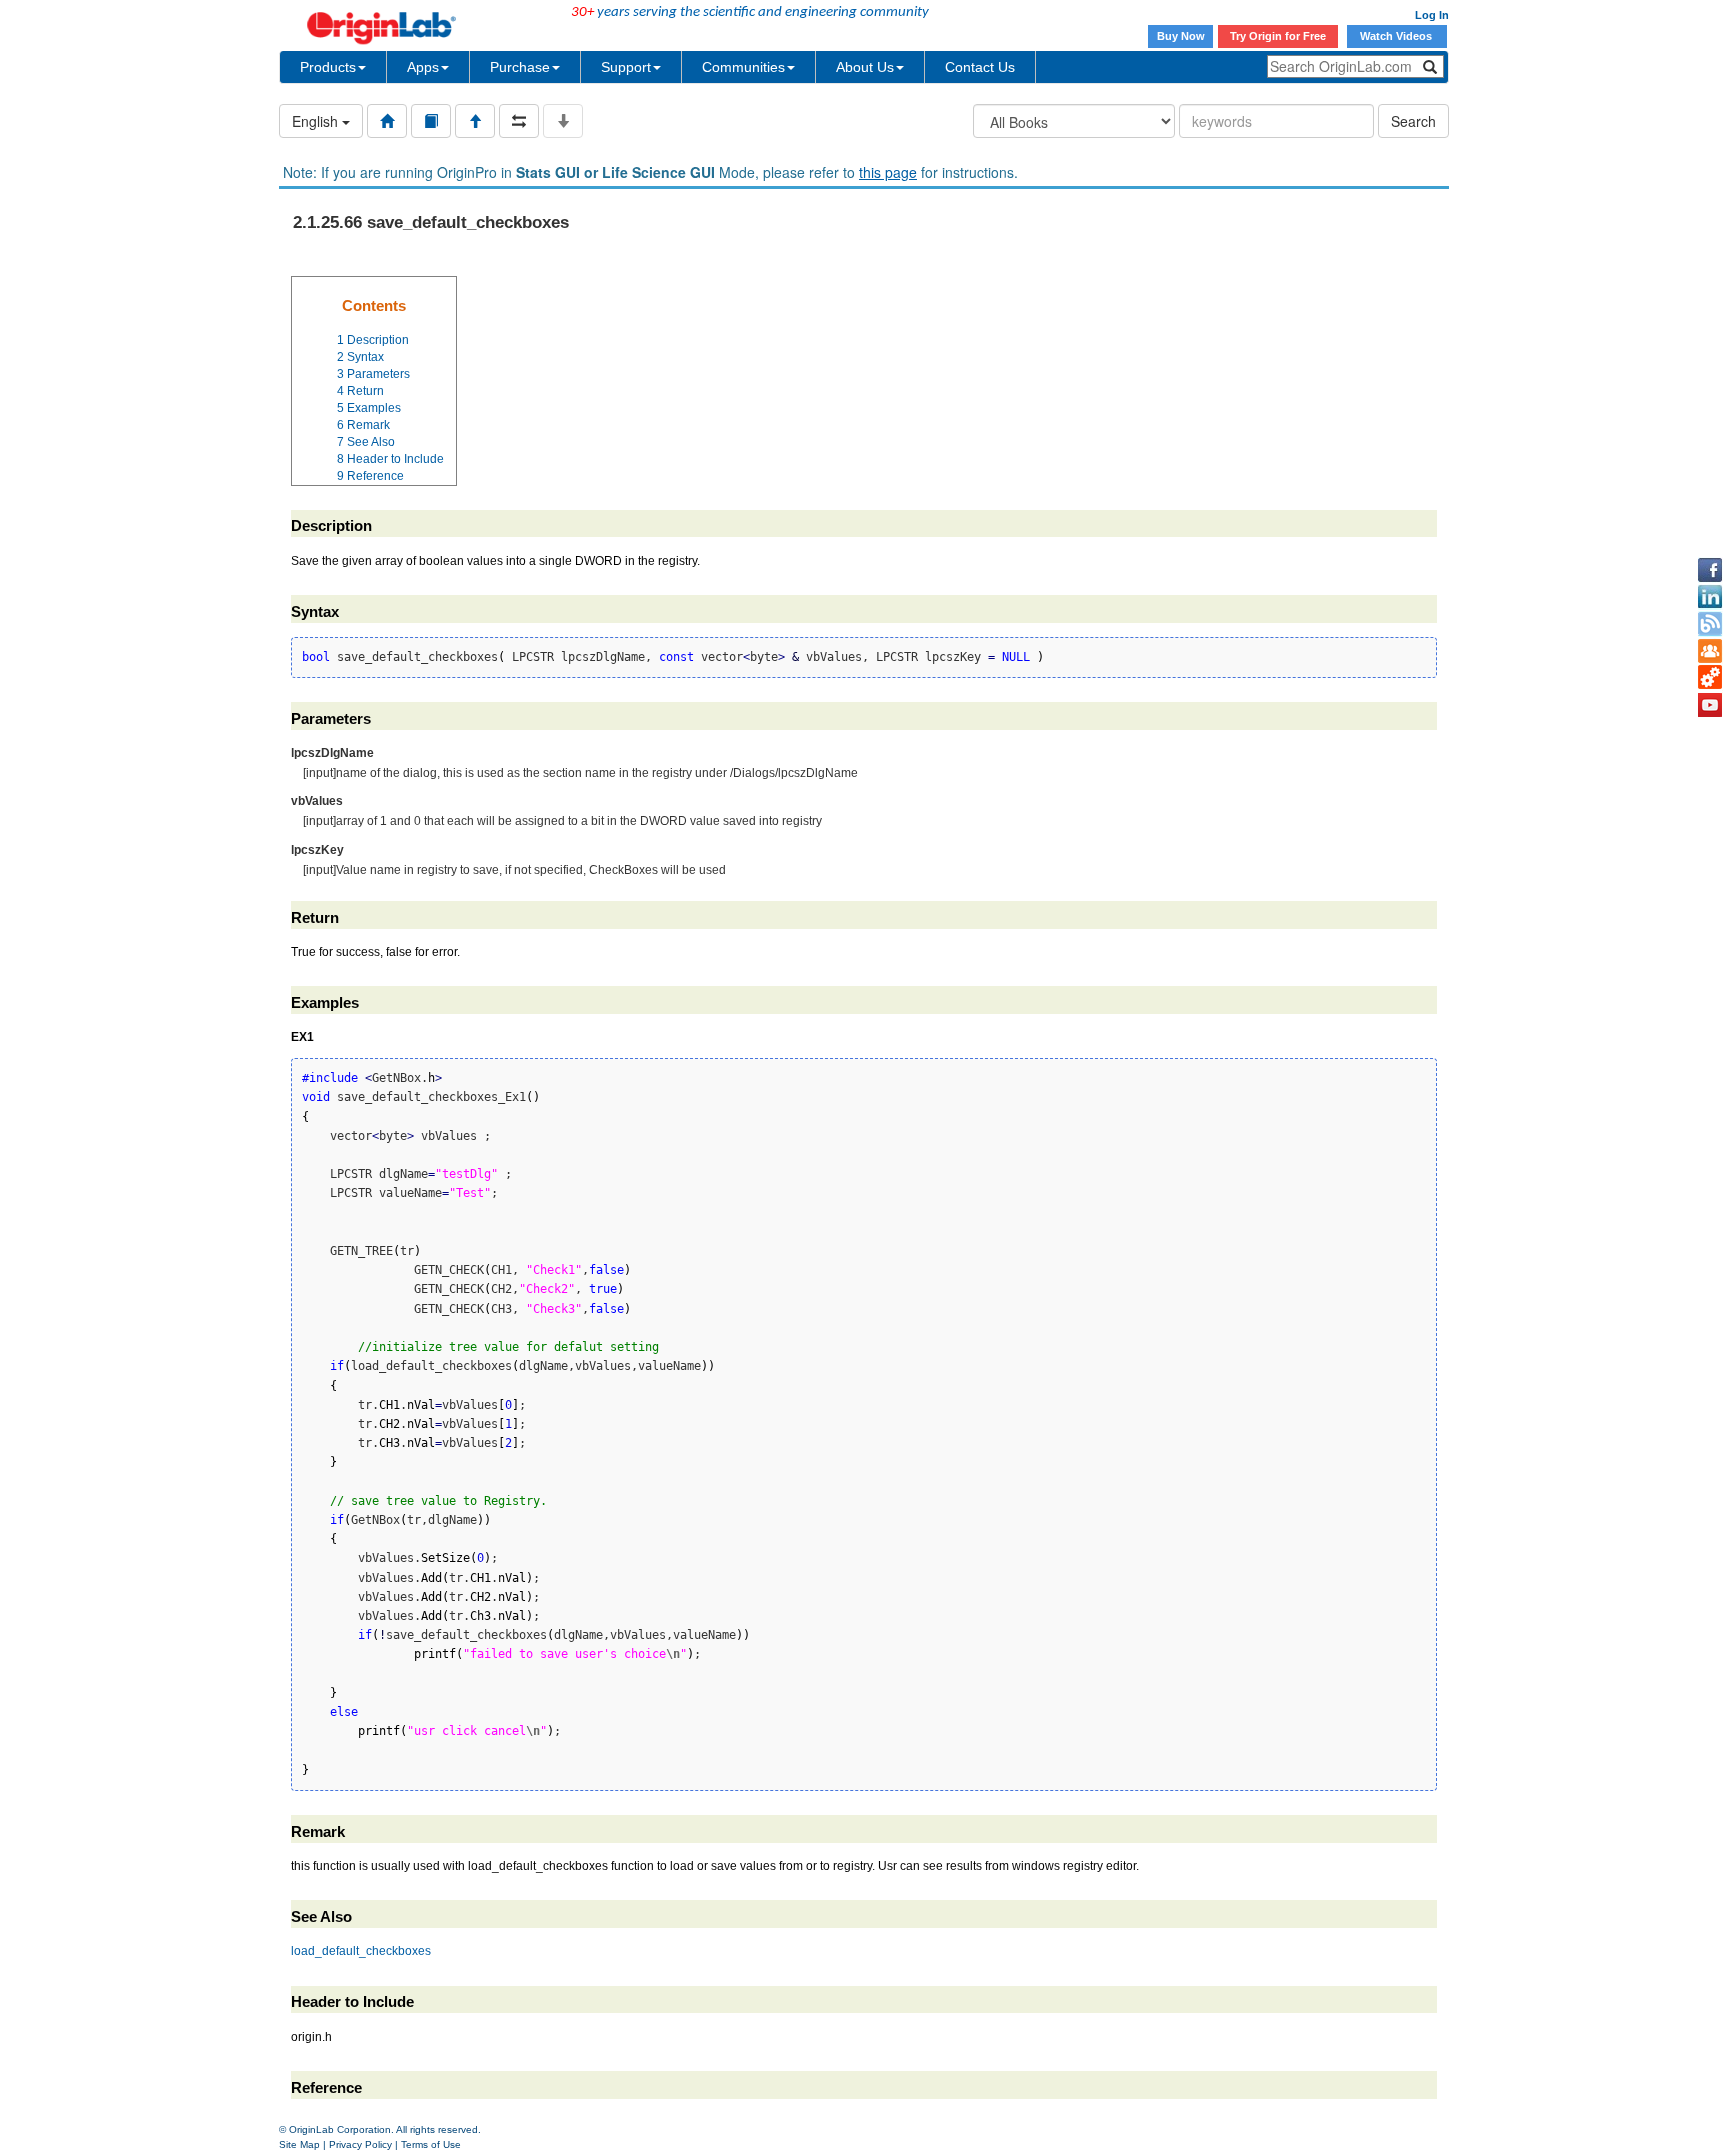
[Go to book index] (431, 121)
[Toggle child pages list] (563, 121)
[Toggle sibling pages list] (519, 121)
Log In (1432, 15)
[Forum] (1710, 651)
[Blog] (1710, 624)
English (317, 121)
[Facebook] (1710, 570)
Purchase (520, 67)
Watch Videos (1397, 36)
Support (626, 67)
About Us (865, 67)
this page (888, 172)
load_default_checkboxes (361, 1951)
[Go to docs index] (387, 121)
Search (1413, 121)
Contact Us (980, 67)
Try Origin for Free (1278, 36)
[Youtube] (1710, 705)
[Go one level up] (475, 121)
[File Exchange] (1710, 678)
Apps (423, 67)
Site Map (299, 2144)
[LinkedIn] (1710, 597)
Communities (743, 67)
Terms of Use (431, 2144)
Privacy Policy (360, 2144)
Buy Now (1181, 36)
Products (328, 67)
